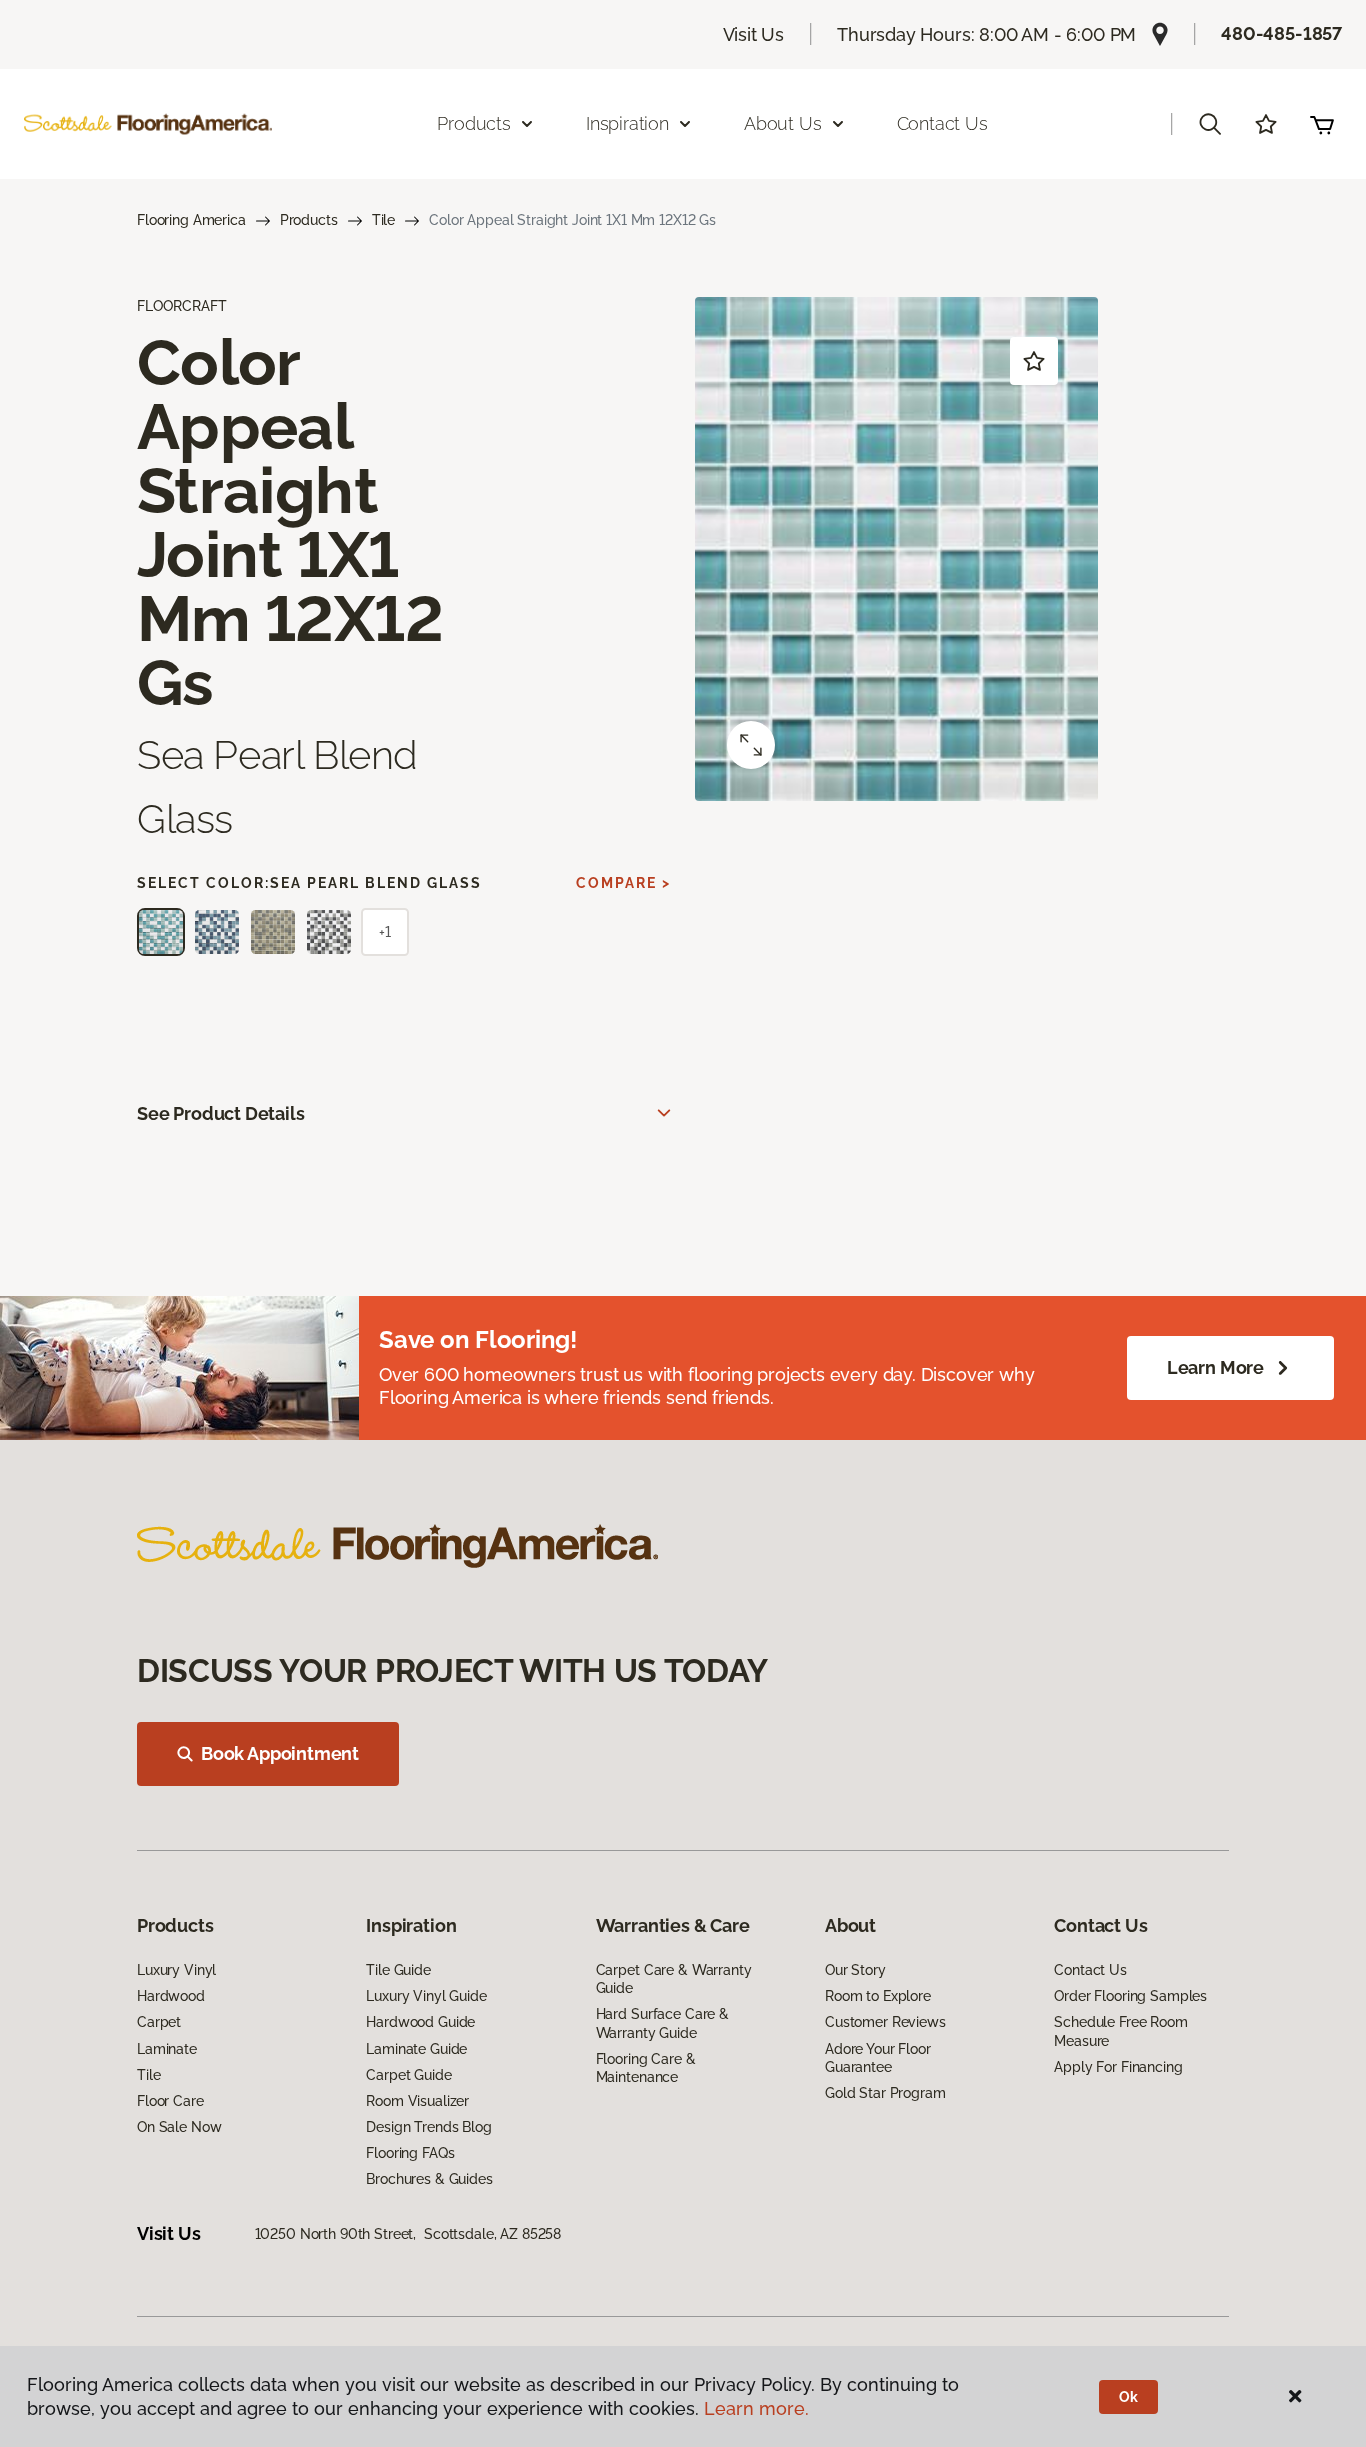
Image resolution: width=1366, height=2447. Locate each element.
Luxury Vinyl (176, 1970)
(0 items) (1322, 124)
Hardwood (171, 1996)
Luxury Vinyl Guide (426, 1996)
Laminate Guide (416, 2049)
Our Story (855, 1970)
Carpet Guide (408, 2075)
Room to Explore (878, 1996)
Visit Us (754, 34)
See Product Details (221, 1113)
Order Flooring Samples (1130, 1996)
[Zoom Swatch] (751, 745)
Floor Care (170, 2101)
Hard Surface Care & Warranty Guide (662, 2023)
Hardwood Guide (420, 2022)
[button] (1210, 124)
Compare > (623, 883)
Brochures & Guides (429, 2179)
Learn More (1215, 1367)
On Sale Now (179, 2127)
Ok (1128, 2397)
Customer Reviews (885, 2022)
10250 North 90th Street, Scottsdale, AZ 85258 (408, 2234)
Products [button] (474, 123)
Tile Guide (398, 1970)
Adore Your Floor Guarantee (878, 2058)
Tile (383, 220)
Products (309, 220)
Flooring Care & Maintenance (646, 2068)
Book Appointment (280, 1753)
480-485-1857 (1281, 33)
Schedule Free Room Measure (1120, 2031)
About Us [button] (783, 123)
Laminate (167, 2049)
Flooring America (191, 220)
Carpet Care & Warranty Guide (674, 1979)
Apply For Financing (1118, 2067)
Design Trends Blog (428, 2127)
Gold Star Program (885, 2093)
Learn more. (756, 2408)
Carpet (159, 2022)
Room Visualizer (417, 2101)
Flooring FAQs (410, 2153)
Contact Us (942, 123)
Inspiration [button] (627, 123)
